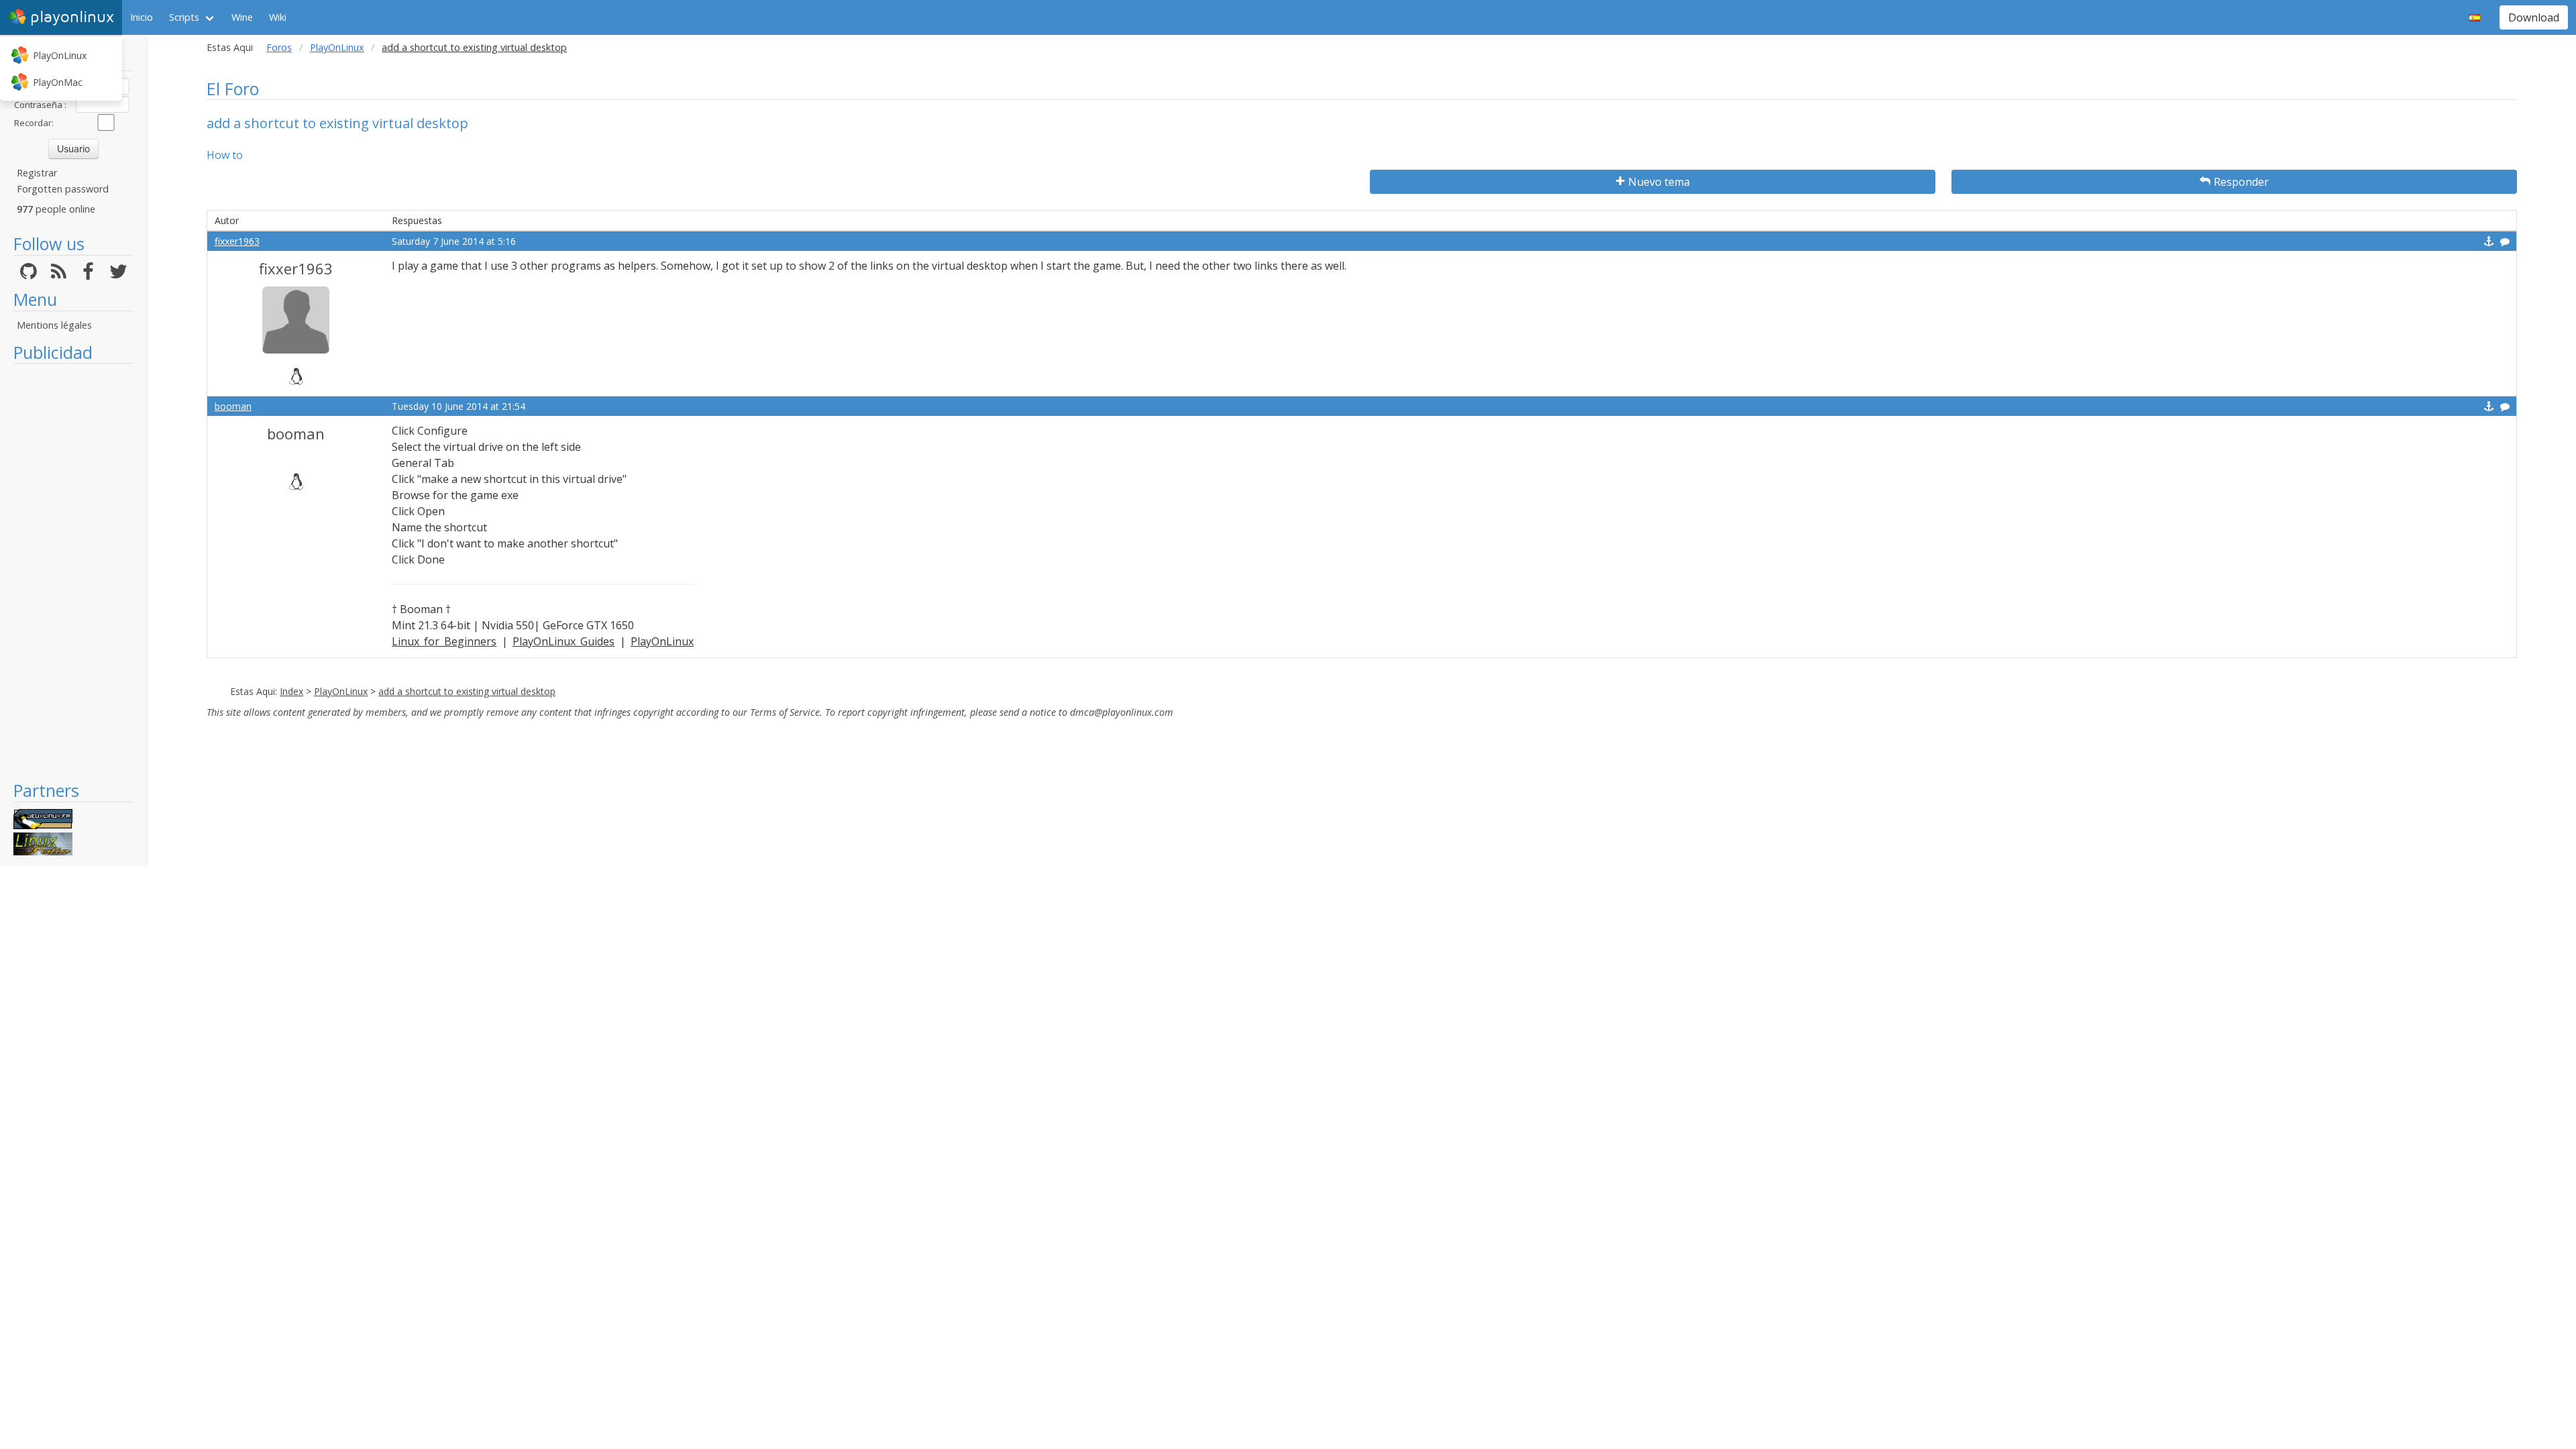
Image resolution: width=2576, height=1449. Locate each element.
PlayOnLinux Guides (563, 641)
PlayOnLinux (60, 55)
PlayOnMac (58, 82)
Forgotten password (63, 189)
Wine (242, 17)
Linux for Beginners (444, 641)
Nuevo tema (1659, 182)
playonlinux (72, 17)
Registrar (37, 173)
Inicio (142, 17)
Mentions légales (54, 325)
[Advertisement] (73, 572)
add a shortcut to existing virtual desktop (467, 691)
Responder (2241, 182)
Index (291, 691)
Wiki (278, 17)
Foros (279, 47)
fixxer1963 (237, 241)
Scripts (184, 17)
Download (2534, 17)
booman (233, 406)
